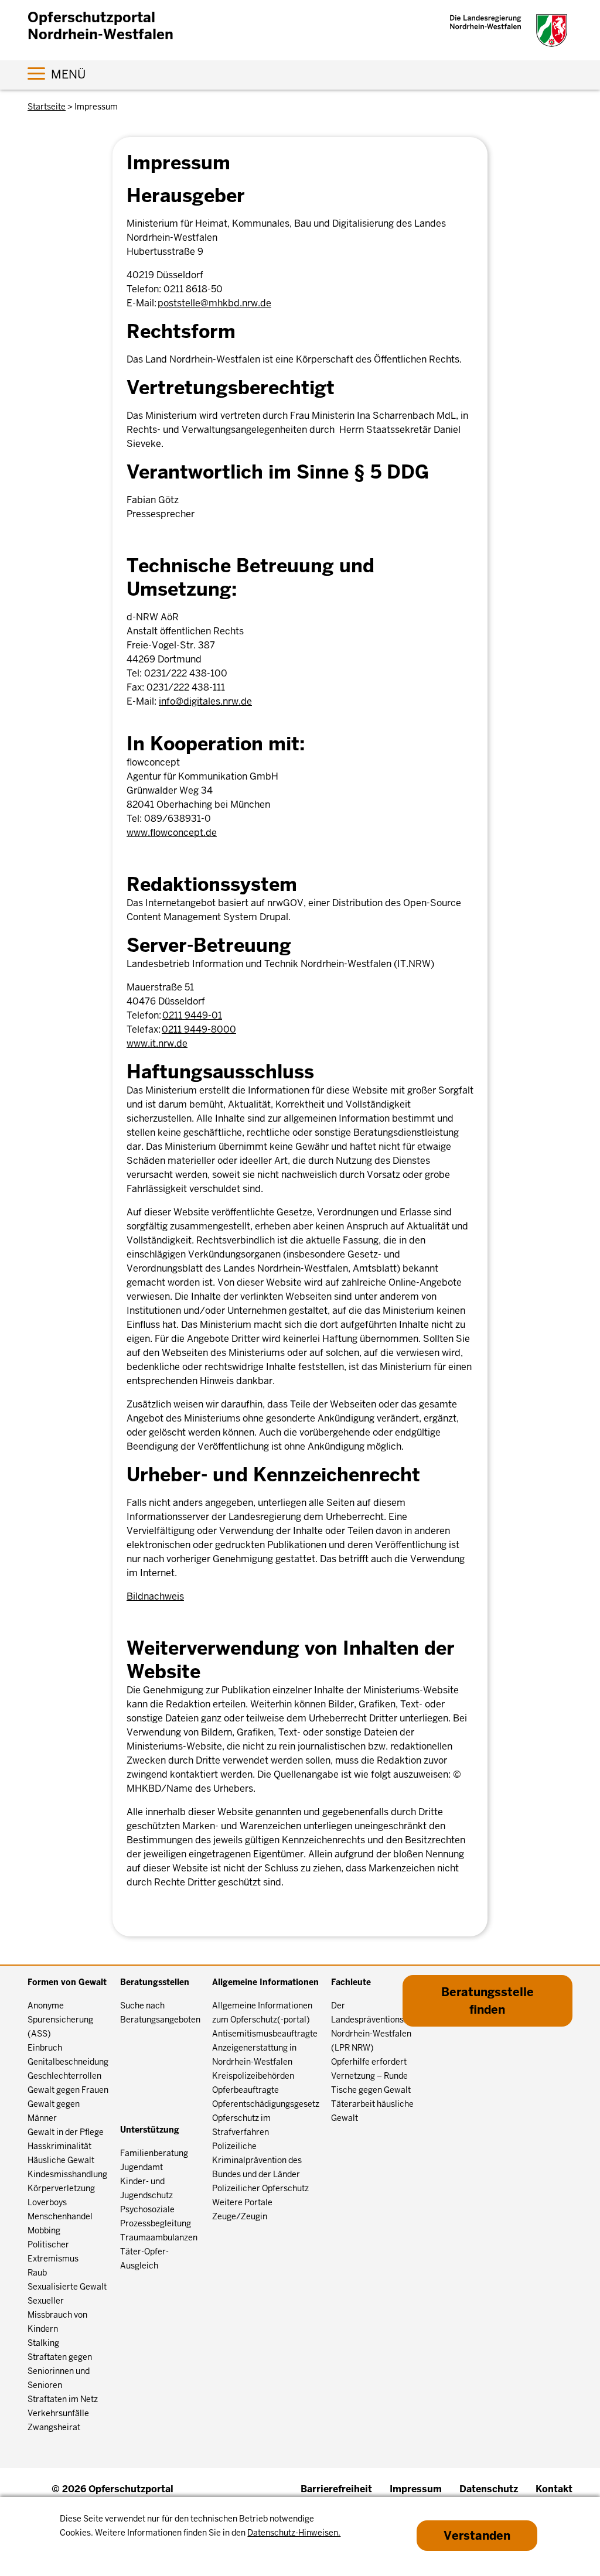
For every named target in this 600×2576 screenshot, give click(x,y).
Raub (37, 2273)
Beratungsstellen (155, 1982)
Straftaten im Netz (63, 2399)
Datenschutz (489, 2489)
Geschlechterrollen (64, 2076)
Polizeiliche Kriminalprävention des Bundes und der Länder (257, 2160)
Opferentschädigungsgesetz (266, 2104)
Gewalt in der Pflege (66, 2132)
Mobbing (44, 2230)
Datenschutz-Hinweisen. (294, 2533)
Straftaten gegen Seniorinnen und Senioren (60, 2371)
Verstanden (477, 2536)
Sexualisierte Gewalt (67, 2287)
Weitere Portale (242, 2202)
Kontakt (554, 2489)
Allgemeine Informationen (265, 1982)
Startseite (47, 107)
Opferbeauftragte (246, 2090)
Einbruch (45, 2048)
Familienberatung (154, 2153)
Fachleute (351, 1982)
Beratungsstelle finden (487, 2001)
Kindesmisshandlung (67, 2174)
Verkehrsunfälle (58, 2413)
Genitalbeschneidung (68, 2062)
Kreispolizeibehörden (253, 2076)
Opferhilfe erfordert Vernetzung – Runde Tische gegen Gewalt (371, 2076)
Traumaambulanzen (159, 2237)
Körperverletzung (61, 2188)
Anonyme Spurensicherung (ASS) (60, 2020)
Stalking (43, 2343)
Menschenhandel (60, 2216)
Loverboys (47, 2202)
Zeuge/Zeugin (240, 2216)
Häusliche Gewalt (61, 2160)
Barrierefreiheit (336, 2489)
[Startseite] (509, 30)
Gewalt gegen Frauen (68, 2090)
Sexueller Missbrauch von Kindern (57, 2315)
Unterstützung (150, 2130)
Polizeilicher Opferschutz (260, 2188)
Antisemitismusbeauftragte (265, 2034)
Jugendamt (142, 2167)
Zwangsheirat (54, 2427)
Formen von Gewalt (67, 1982)
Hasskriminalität (59, 2146)
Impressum (416, 2489)
